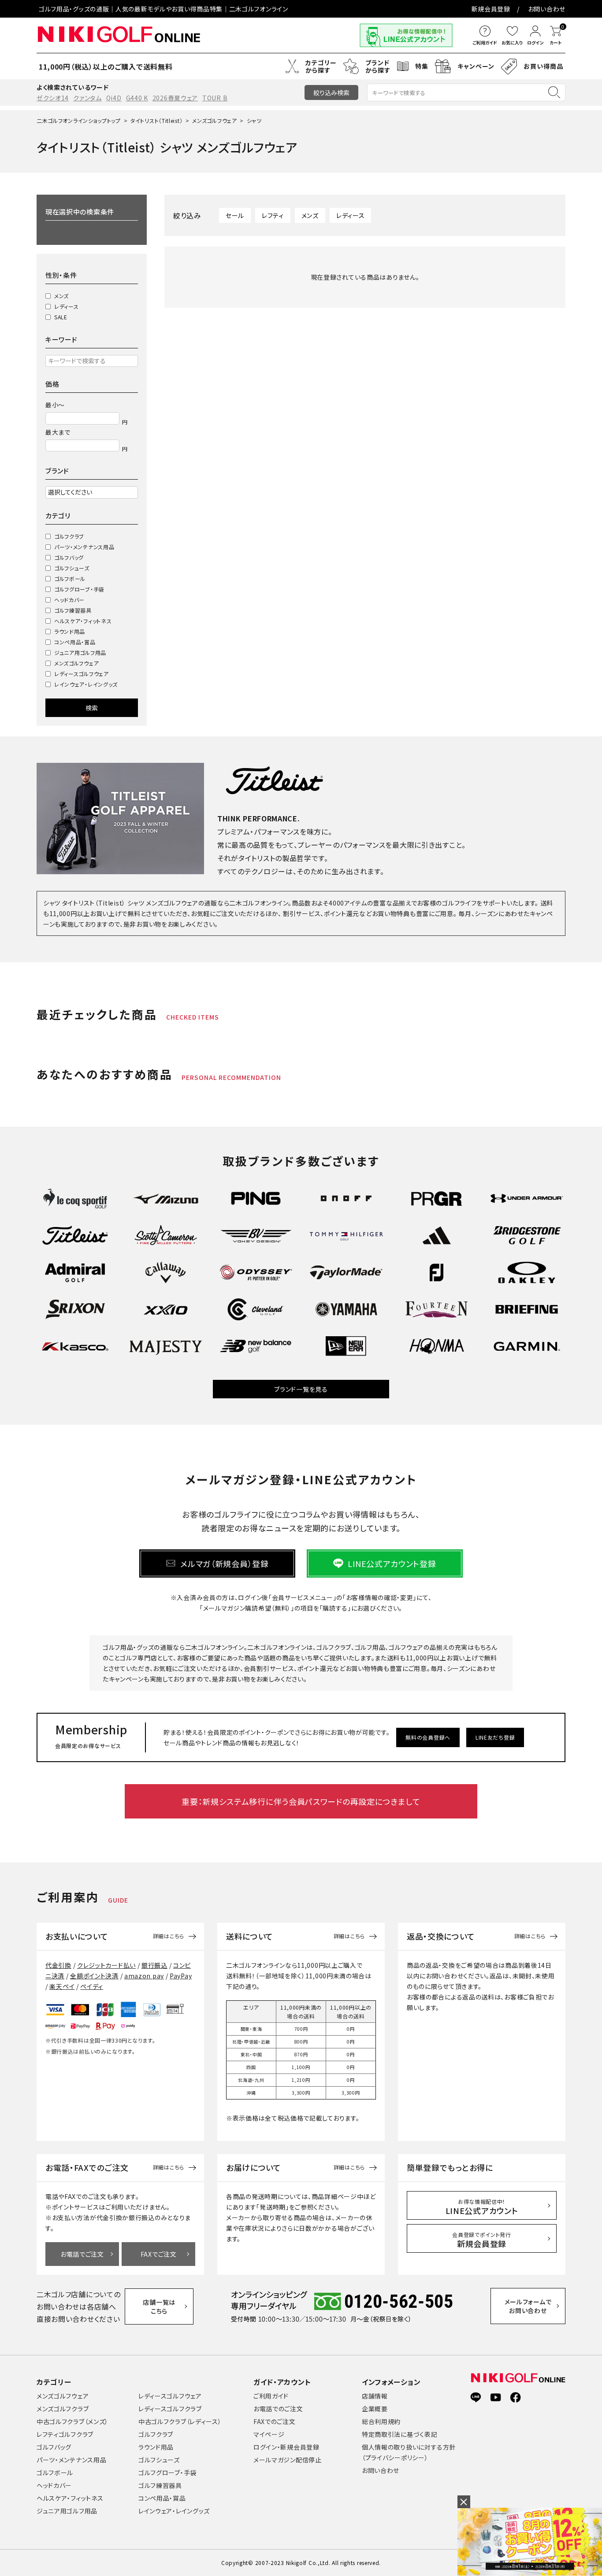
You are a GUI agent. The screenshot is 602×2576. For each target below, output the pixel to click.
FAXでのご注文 (275, 2421)
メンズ (61, 296)
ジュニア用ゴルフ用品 (80, 652)
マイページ (269, 2434)
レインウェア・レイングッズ (86, 684)
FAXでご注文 (159, 2254)
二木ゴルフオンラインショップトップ (79, 120)
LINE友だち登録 (495, 1737)
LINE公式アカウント (482, 2207)
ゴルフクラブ (69, 536)
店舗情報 (375, 2396)
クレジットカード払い (106, 1965)
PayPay (181, 1976)
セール (235, 215)
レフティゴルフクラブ (65, 2434)
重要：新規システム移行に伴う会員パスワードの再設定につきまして (301, 1801)
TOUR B (215, 98)
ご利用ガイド (271, 2396)
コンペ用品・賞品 (75, 642)
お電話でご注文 (82, 2254)
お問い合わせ (547, 9)
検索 (92, 708)
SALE (61, 317)
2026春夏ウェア (175, 98)
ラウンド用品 (70, 631)
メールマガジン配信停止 (288, 2460)
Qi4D (114, 98)
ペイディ (92, 1986)
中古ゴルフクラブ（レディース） (180, 2421)
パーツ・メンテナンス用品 (84, 547)
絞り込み (331, 92)
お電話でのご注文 (278, 2409)
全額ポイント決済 (94, 1976)
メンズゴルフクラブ (63, 2409)
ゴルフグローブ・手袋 (79, 589)
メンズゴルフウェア (214, 120)
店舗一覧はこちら (159, 2306)
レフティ (273, 215)
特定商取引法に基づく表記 (399, 2434)
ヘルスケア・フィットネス (83, 621)
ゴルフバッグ (69, 557)
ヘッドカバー (69, 600)
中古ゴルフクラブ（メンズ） (72, 2421)
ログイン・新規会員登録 (286, 2447)
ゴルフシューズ (72, 568)
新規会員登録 (491, 9)
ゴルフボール (70, 578)
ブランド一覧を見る (301, 1389)
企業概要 (375, 2409)
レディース (67, 306)
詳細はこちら (169, 1936)
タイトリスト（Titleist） (156, 120)
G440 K (137, 98)
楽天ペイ (62, 1986)
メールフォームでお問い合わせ (528, 2306)
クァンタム (87, 98)
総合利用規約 (381, 2421)
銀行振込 (154, 1965)
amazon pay (144, 1976)
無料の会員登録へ (428, 1737)
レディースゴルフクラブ (170, 2409)
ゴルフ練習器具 (73, 610)
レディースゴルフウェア (82, 674)
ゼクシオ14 (53, 98)
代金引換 (58, 1965)
